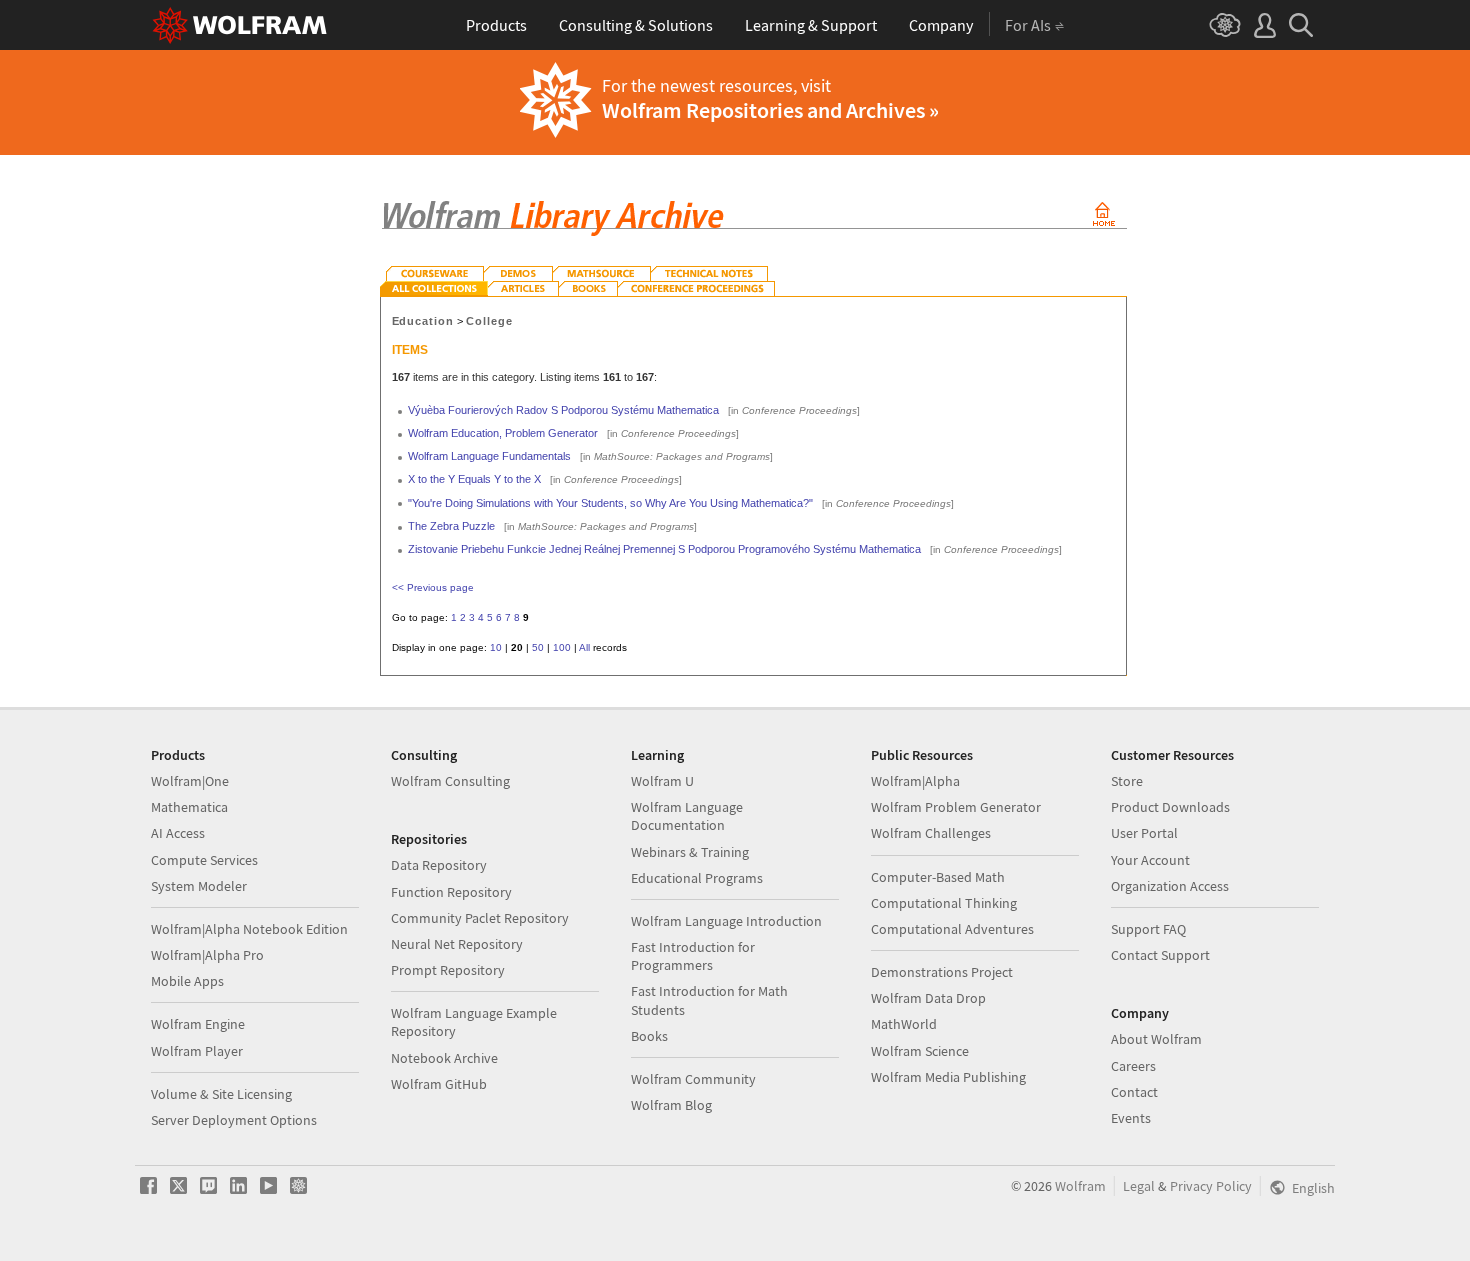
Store (1127, 781)
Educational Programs (697, 878)
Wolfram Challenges (931, 833)
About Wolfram (1156, 1039)
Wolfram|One (190, 781)
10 (496, 647)
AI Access (178, 833)
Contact (1134, 1092)
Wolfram (1080, 1186)
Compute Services (204, 860)
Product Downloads (1170, 807)
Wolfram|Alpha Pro (207, 955)
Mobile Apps (187, 981)
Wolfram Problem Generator (956, 807)
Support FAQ (1148, 929)
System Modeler (199, 886)
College (489, 321)
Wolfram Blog (671, 1105)
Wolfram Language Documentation (687, 816)
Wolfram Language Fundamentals (489, 456)
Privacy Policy (1211, 1186)
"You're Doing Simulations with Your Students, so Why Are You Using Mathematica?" (610, 503)
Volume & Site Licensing (221, 1094)
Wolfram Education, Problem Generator (503, 433)
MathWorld (904, 1024)
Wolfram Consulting (450, 781)
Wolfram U (662, 781)
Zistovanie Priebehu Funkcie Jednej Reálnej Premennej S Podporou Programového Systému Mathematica (664, 549)
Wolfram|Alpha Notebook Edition (249, 929)
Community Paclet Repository (480, 918)
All (584, 647)
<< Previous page (433, 587)
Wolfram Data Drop (928, 998)
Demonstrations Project (942, 972)
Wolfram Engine (198, 1024)
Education (423, 321)
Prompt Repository (448, 970)
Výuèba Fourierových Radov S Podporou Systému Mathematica (563, 410)
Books (649, 1036)
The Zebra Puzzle (451, 526)
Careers (1133, 1066)
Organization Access (1170, 886)
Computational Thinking (944, 903)
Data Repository (439, 865)
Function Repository (451, 892)
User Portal (1144, 833)
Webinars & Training (690, 852)
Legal (1139, 1186)
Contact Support (1160, 955)
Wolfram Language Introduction (726, 921)
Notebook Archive (444, 1058)
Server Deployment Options (234, 1120)
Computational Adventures (952, 929)
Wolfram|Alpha (915, 781)
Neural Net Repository (457, 944)
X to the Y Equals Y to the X (474, 479)
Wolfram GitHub (439, 1084)
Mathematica (189, 807)
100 (562, 647)
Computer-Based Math (938, 877)
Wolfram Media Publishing (948, 1077)
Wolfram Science (920, 1051)
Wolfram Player (197, 1051)
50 (538, 647)
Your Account (1150, 860)
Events (1131, 1118)
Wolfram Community (693, 1079)
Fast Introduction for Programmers (693, 956)
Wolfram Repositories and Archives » (770, 110)
